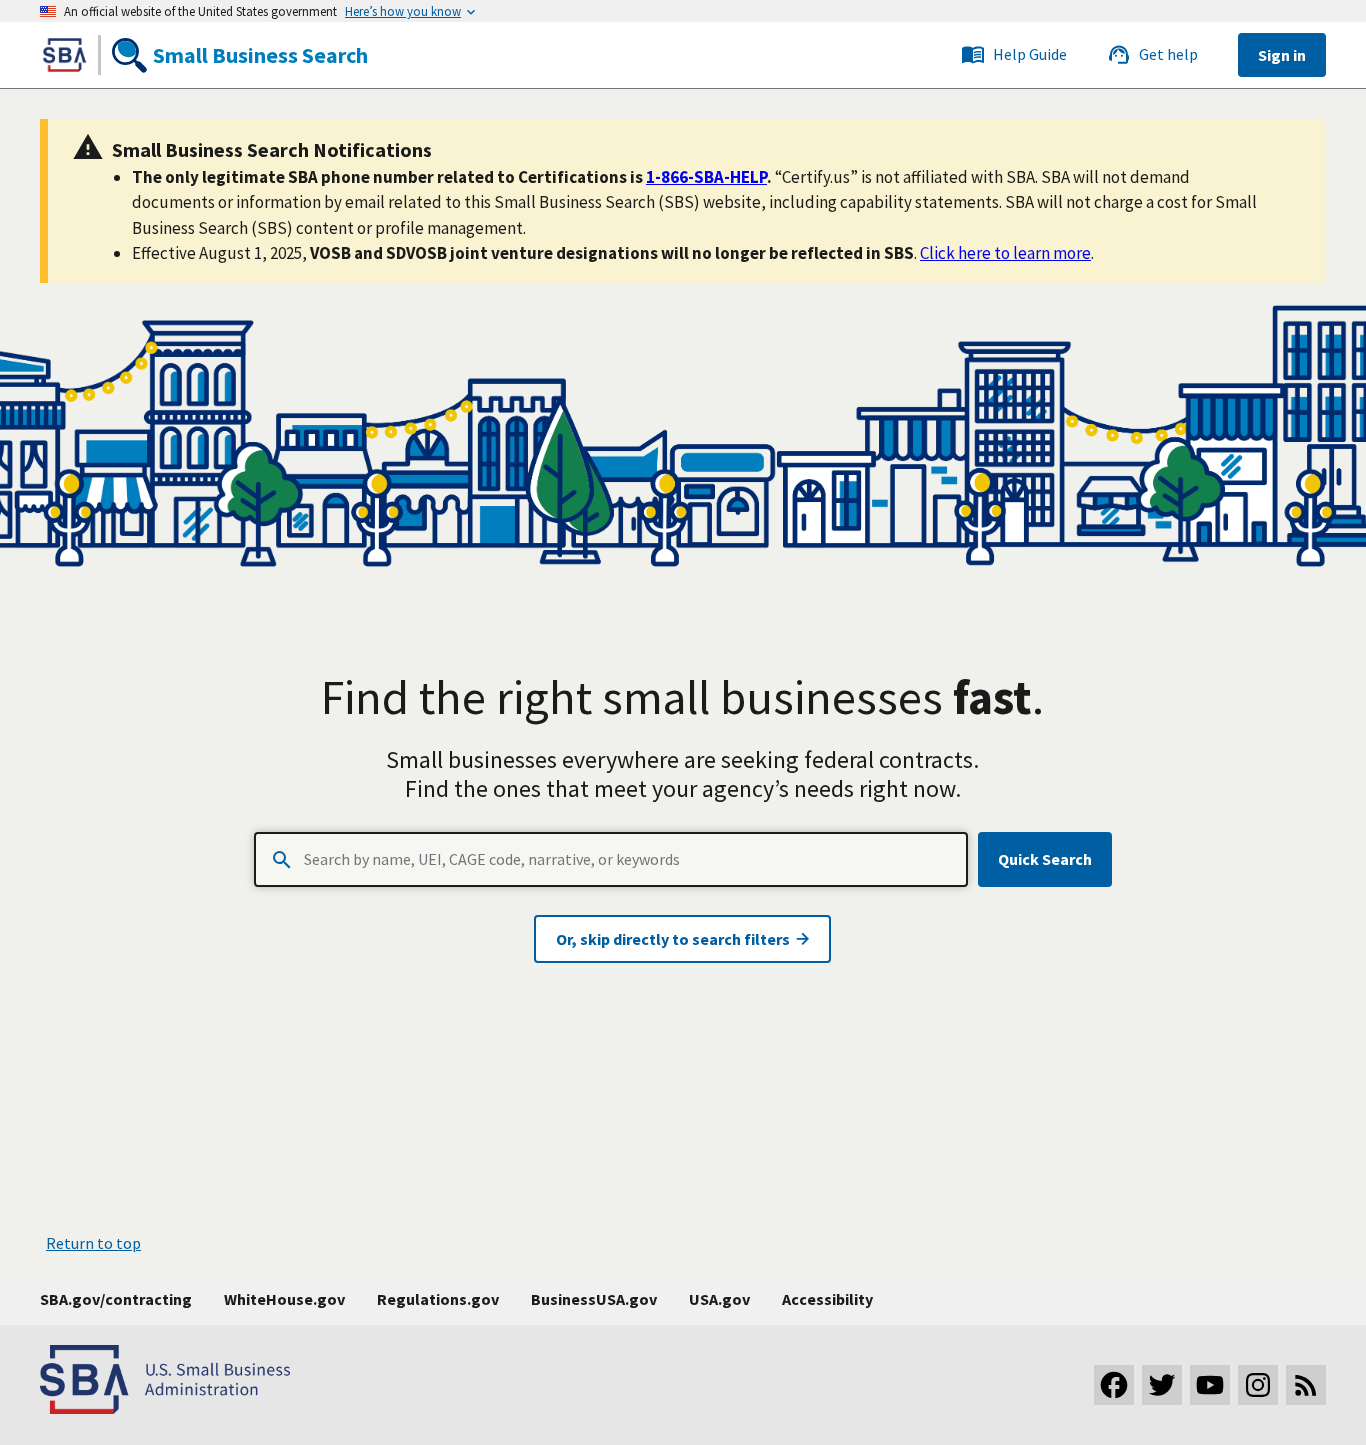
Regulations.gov (438, 1299)
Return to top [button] (93, 1243)
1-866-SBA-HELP (706, 177)
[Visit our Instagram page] (1258, 1385)
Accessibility (827, 1299)
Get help (1168, 54)
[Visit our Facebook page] (1114, 1385)
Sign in (1282, 55)
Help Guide (1030, 54)
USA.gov (719, 1299)
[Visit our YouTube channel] (1210, 1385)
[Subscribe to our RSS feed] (1306, 1385)
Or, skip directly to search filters (674, 939)
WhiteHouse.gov (284, 1299)
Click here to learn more (1005, 253)
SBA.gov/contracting (116, 1299)
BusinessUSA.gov (594, 1299)
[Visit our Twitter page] (1162, 1385)
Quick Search (1045, 859)
